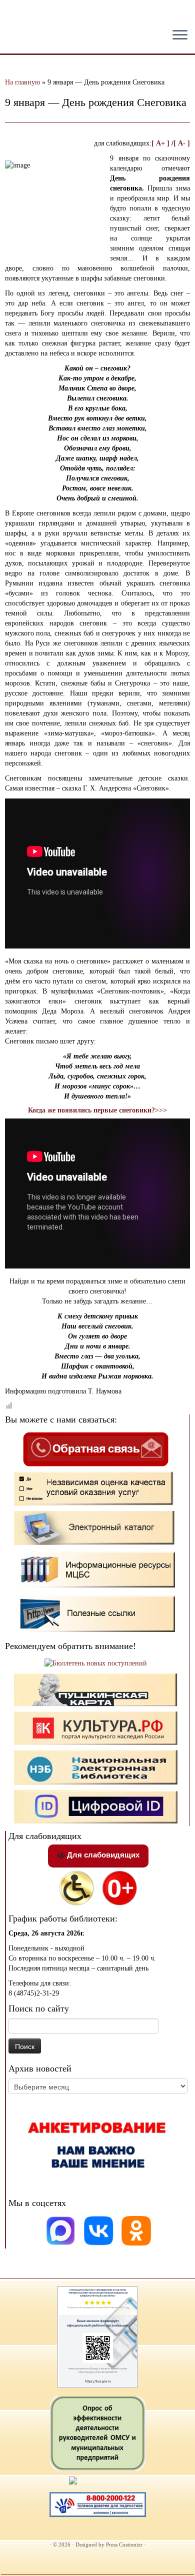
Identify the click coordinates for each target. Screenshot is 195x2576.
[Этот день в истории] (98, 2481)
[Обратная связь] (95, 1449)
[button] (16, 15)
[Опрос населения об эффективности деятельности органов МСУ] (98, 2433)
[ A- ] (182, 143)
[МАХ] (61, 2230)
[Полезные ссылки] (96, 1613)
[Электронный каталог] (96, 1527)
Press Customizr (124, 2544)
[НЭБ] (96, 1727)
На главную (22, 82)
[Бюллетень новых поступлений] (96, 1663)
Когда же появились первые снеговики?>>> (97, 1110)
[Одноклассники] (136, 2230)
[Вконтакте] (100, 2230)
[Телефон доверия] (98, 2503)
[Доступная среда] (76, 1887)
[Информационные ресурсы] (96, 1569)
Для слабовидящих (102, 1855)
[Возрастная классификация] (119, 1887)
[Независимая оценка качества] (96, 1488)
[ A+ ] (161, 143)
